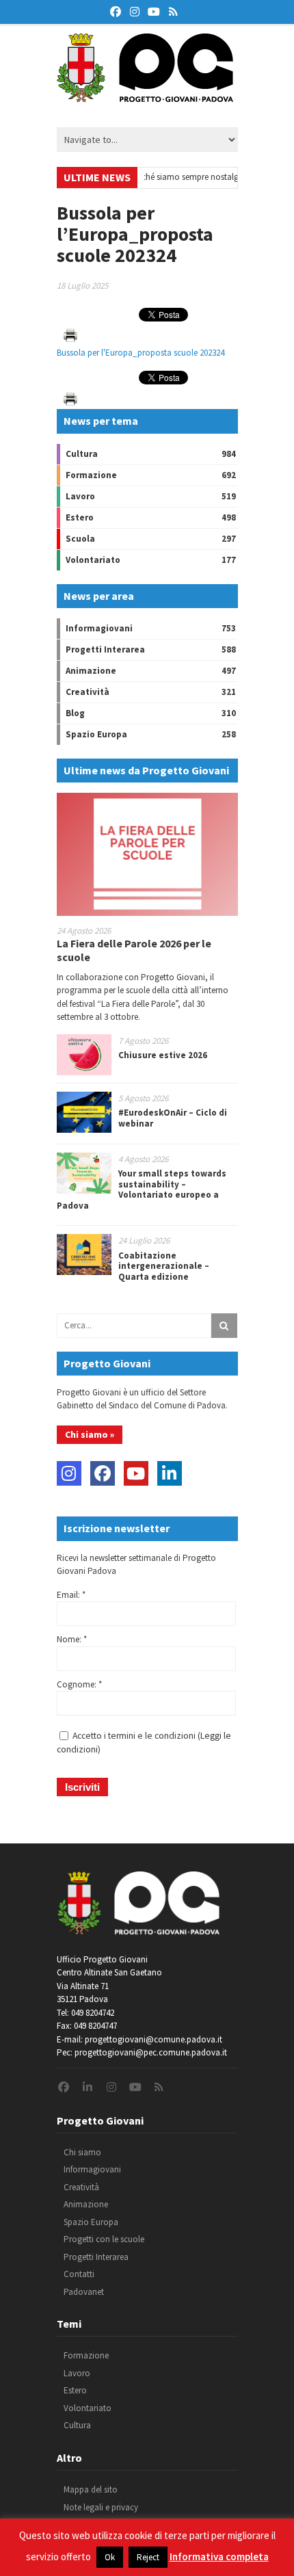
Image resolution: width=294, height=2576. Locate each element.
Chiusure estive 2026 (163, 1055)
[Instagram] (69, 1473)
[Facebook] (103, 1473)
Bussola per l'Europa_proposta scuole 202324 (141, 353)
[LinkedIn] (170, 1473)
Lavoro (80, 496)
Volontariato (93, 560)
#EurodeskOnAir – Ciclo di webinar (173, 1118)
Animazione (91, 671)
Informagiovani (99, 628)
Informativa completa (219, 2557)
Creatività (88, 692)
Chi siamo (82, 2152)
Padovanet (84, 2292)
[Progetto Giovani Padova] (145, 96)
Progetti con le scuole (104, 2239)
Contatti (79, 2274)
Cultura (82, 454)
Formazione (91, 475)
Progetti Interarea (105, 649)
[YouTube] (136, 1473)
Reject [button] (148, 2557)
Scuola (80, 539)
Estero (80, 517)
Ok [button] (110, 2557)
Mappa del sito (91, 2489)
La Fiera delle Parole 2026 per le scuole (134, 950)
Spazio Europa (96, 734)
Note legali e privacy (101, 2507)
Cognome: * (79, 1684)
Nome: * (72, 1639)
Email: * (71, 1595)
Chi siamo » (90, 1434)
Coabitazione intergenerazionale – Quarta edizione (164, 1266)
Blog (75, 713)
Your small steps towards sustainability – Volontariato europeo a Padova (142, 1190)
